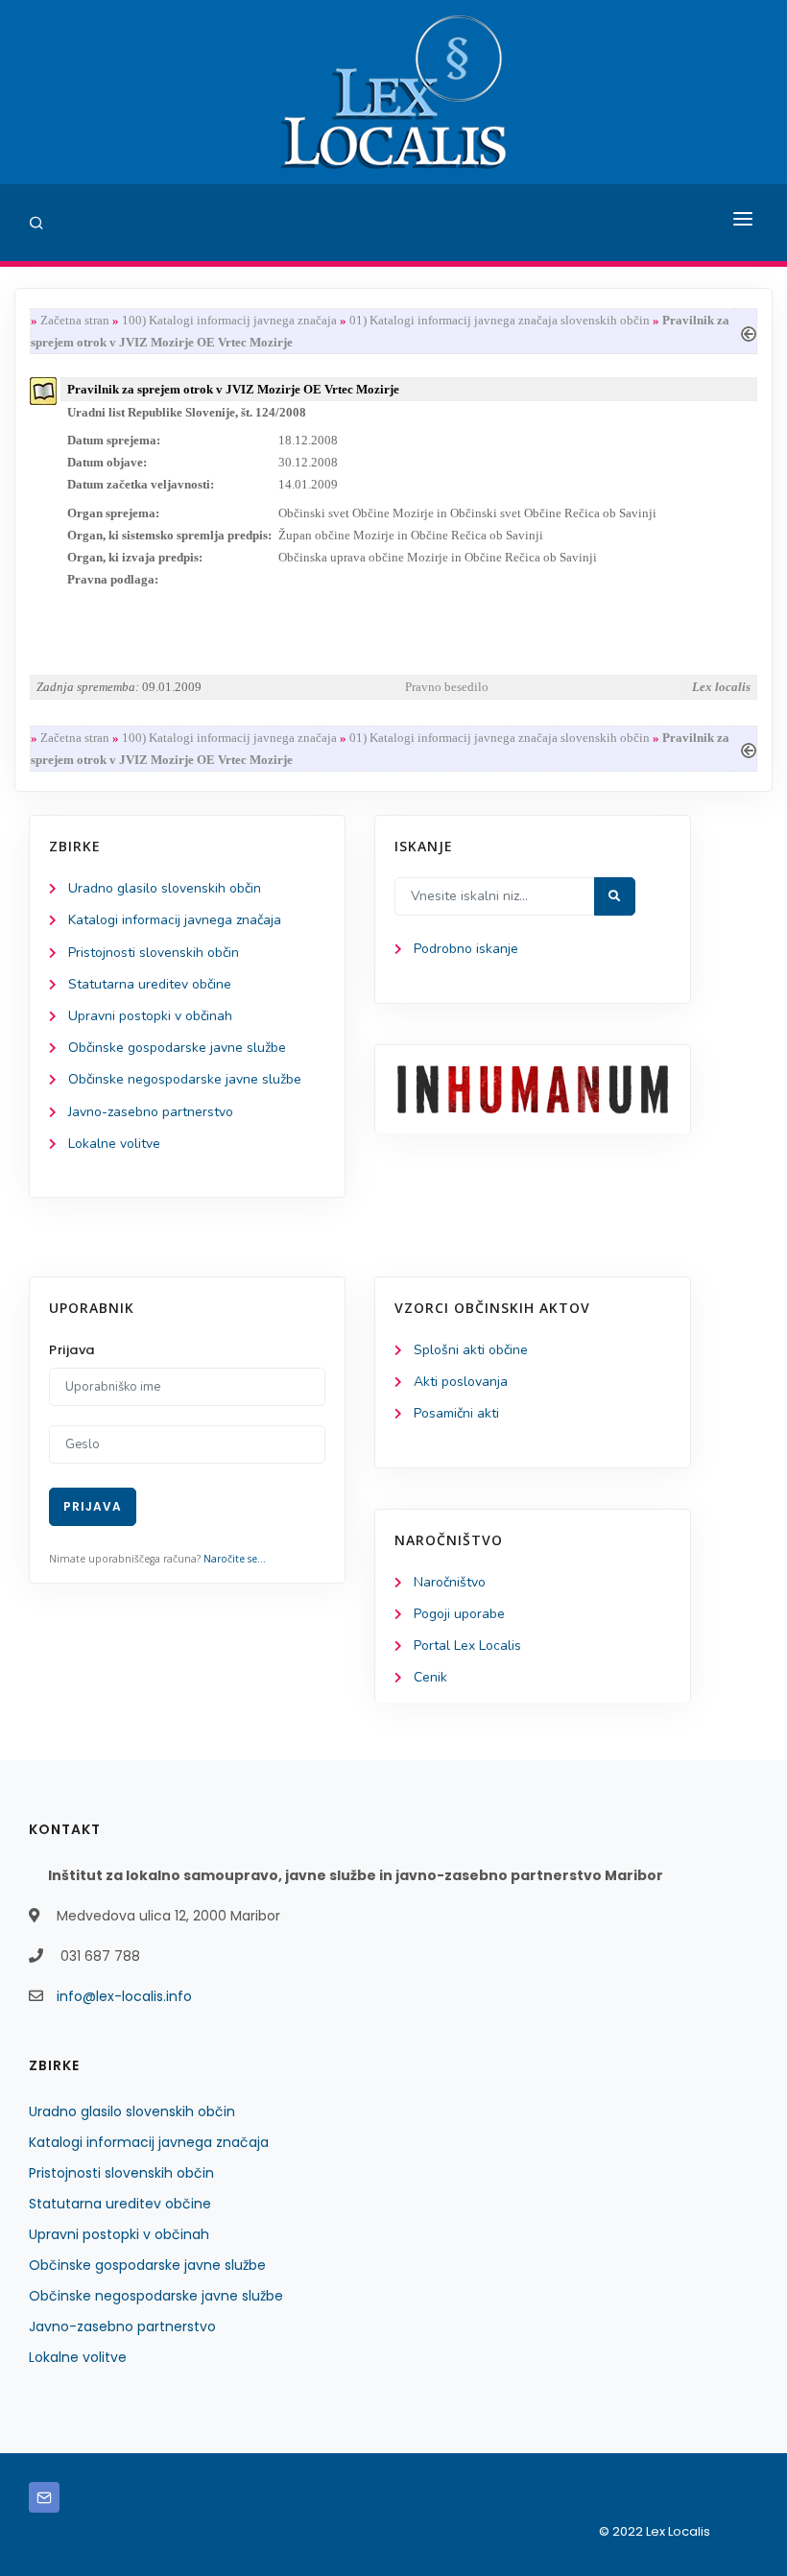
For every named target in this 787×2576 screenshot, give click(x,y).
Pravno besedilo (447, 687)
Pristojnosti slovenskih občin (154, 953)
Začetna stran (75, 320)
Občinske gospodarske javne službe (177, 1048)
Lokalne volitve (114, 1144)
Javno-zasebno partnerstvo (151, 1112)
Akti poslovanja (461, 1382)
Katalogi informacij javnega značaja (175, 920)
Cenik (430, 1677)
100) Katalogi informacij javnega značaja (229, 320)
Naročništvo (450, 1582)
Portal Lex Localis (467, 1646)
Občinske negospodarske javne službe (185, 1079)
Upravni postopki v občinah (150, 1016)
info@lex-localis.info (124, 1996)
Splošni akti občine (471, 1350)
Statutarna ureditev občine (150, 984)
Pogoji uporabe (459, 1614)
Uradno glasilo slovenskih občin (165, 888)
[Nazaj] (749, 332)
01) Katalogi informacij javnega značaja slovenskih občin (500, 320)
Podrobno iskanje (466, 949)
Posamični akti (456, 1413)
